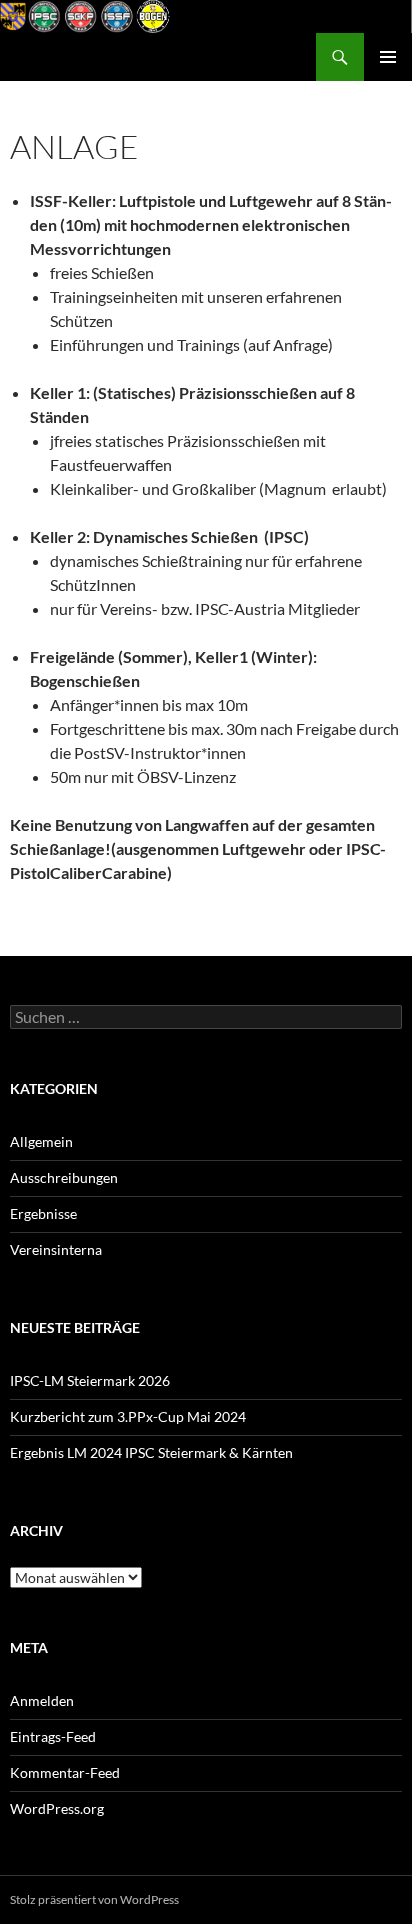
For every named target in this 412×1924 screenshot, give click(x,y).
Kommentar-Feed (65, 1772)
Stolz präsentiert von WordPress (94, 1899)
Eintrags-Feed (53, 1736)
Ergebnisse (43, 1213)
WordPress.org (57, 1808)
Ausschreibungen (64, 1177)
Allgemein (41, 1141)
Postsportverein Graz (95, 57)
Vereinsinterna (56, 1249)
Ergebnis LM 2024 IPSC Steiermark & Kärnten (151, 1452)
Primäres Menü (388, 57)
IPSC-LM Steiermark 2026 (90, 1380)
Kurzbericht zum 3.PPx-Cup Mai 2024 (128, 1416)
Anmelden (42, 1700)
